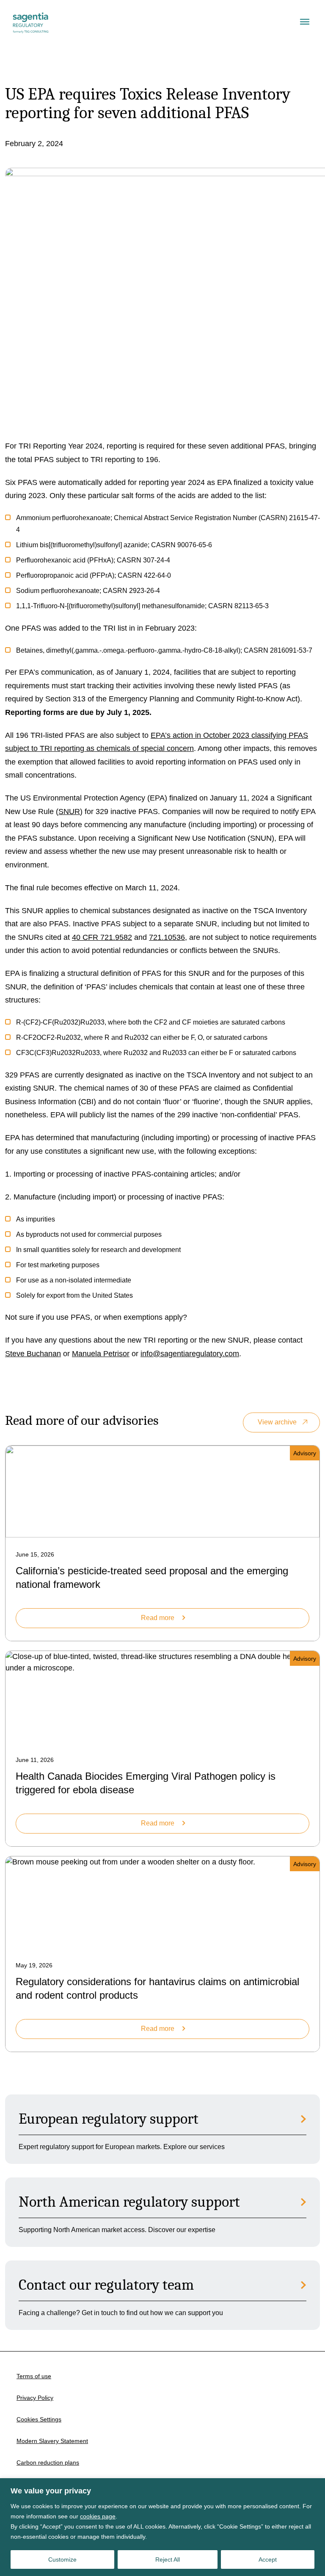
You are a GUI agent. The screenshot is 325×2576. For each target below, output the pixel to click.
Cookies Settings (39, 2419)
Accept (268, 2559)
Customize (62, 2559)
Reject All (168, 2559)
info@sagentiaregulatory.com (190, 1354)
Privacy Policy (35, 2398)
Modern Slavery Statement (52, 2441)
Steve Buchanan (33, 1354)
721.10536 (167, 937)
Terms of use (34, 2376)
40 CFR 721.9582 (102, 937)
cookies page (98, 2516)
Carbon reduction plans (48, 2462)
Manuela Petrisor (101, 1354)
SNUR (69, 812)
